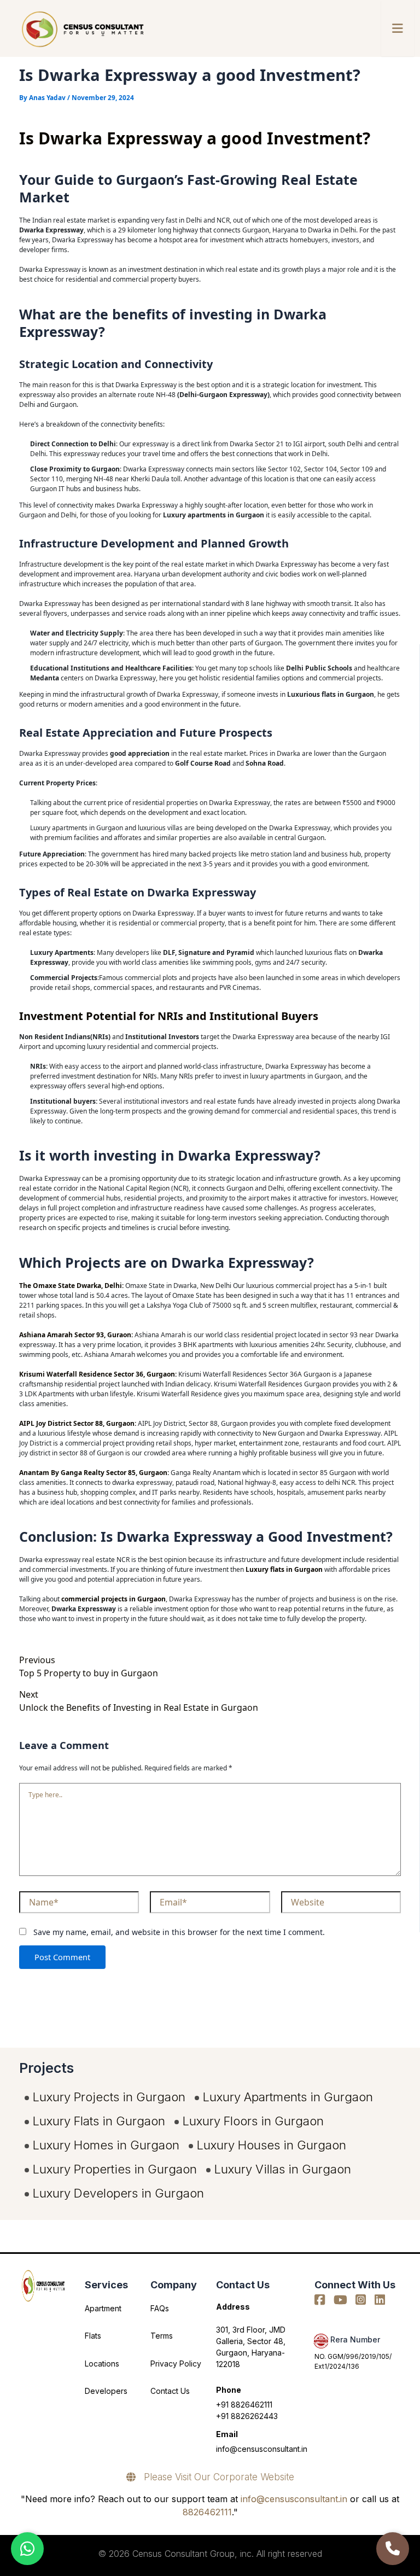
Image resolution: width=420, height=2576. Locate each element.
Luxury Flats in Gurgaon (99, 2121)
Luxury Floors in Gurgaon (253, 2121)
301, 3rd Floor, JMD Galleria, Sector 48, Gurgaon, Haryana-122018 (251, 2347)
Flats (93, 2336)
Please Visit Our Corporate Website (215, 2477)
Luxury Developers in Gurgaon (118, 2193)
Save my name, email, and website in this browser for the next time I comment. (179, 1932)
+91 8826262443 (247, 2416)
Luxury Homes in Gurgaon (106, 2145)
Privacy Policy (176, 2364)
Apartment (103, 2308)
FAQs (160, 2308)
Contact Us (170, 2391)
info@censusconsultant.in (262, 2449)
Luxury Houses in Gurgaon (272, 2145)
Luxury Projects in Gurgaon (109, 2097)
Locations (102, 2364)
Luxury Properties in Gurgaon (115, 2169)
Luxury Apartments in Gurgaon (288, 2097)
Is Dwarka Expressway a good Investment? (195, 138)
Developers (106, 2391)
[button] (398, 28)
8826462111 (207, 2512)
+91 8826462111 (244, 2405)
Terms (162, 2336)
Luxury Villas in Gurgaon (283, 2169)
